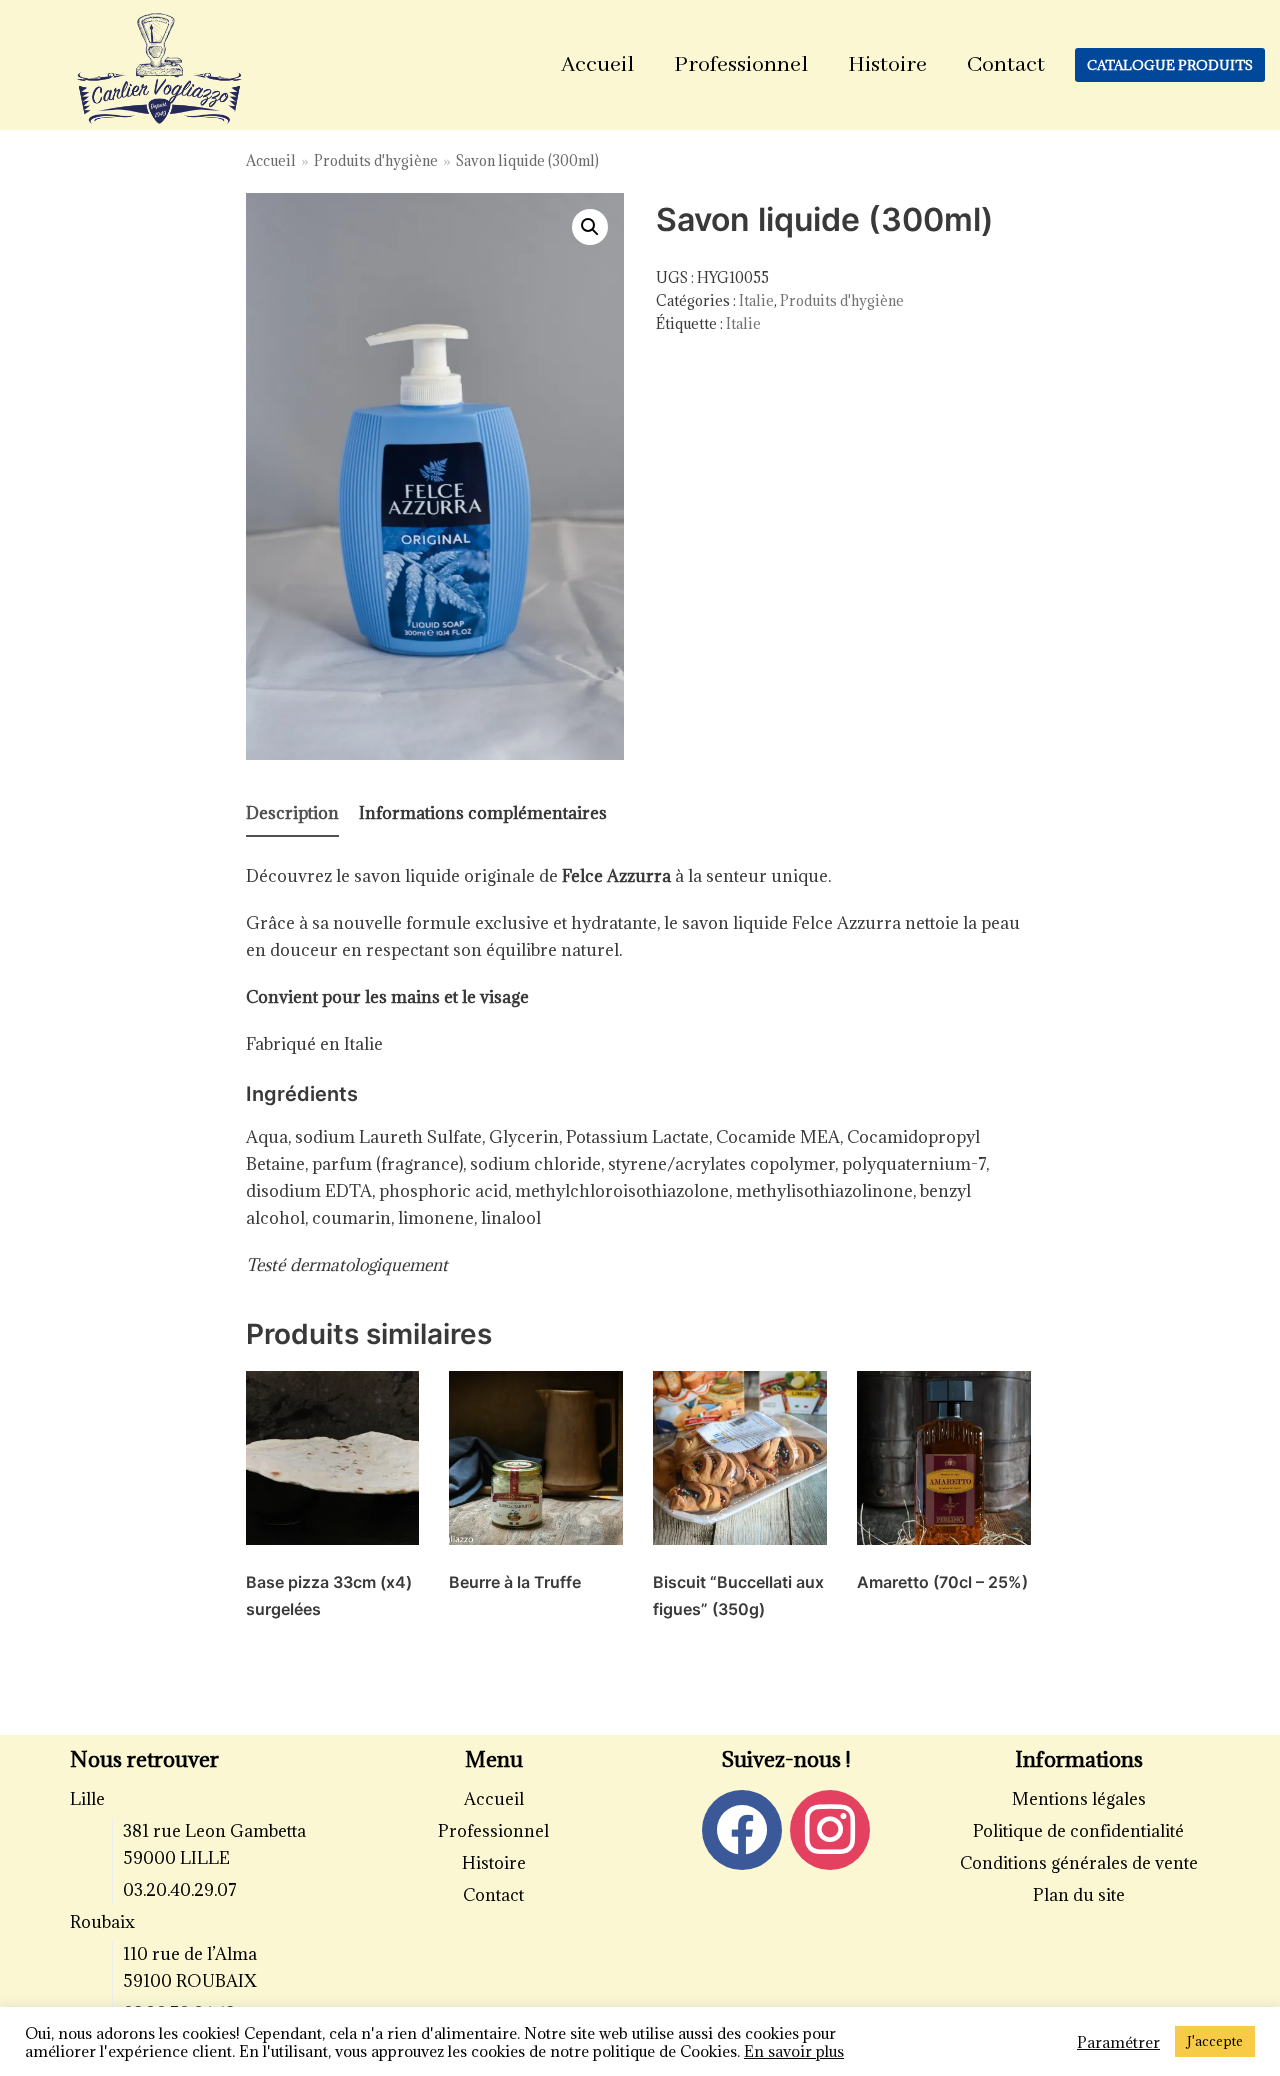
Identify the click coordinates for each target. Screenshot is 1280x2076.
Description (292, 813)
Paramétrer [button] (1118, 2042)
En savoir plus (794, 2051)
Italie (756, 300)
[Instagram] (830, 1829)
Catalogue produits (1170, 65)
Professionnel (741, 65)
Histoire (887, 65)
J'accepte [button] (1215, 2041)
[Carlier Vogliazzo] (160, 70)
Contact (1006, 65)
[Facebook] (742, 1829)
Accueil (597, 65)
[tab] (292, 814)
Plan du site (1079, 1895)
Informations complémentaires (483, 813)
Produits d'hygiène (376, 160)
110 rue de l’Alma (190, 1954)
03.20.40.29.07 (180, 1890)
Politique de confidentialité (1078, 1831)
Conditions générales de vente (1079, 1863)
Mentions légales (1079, 1799)
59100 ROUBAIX (190, 1981)
